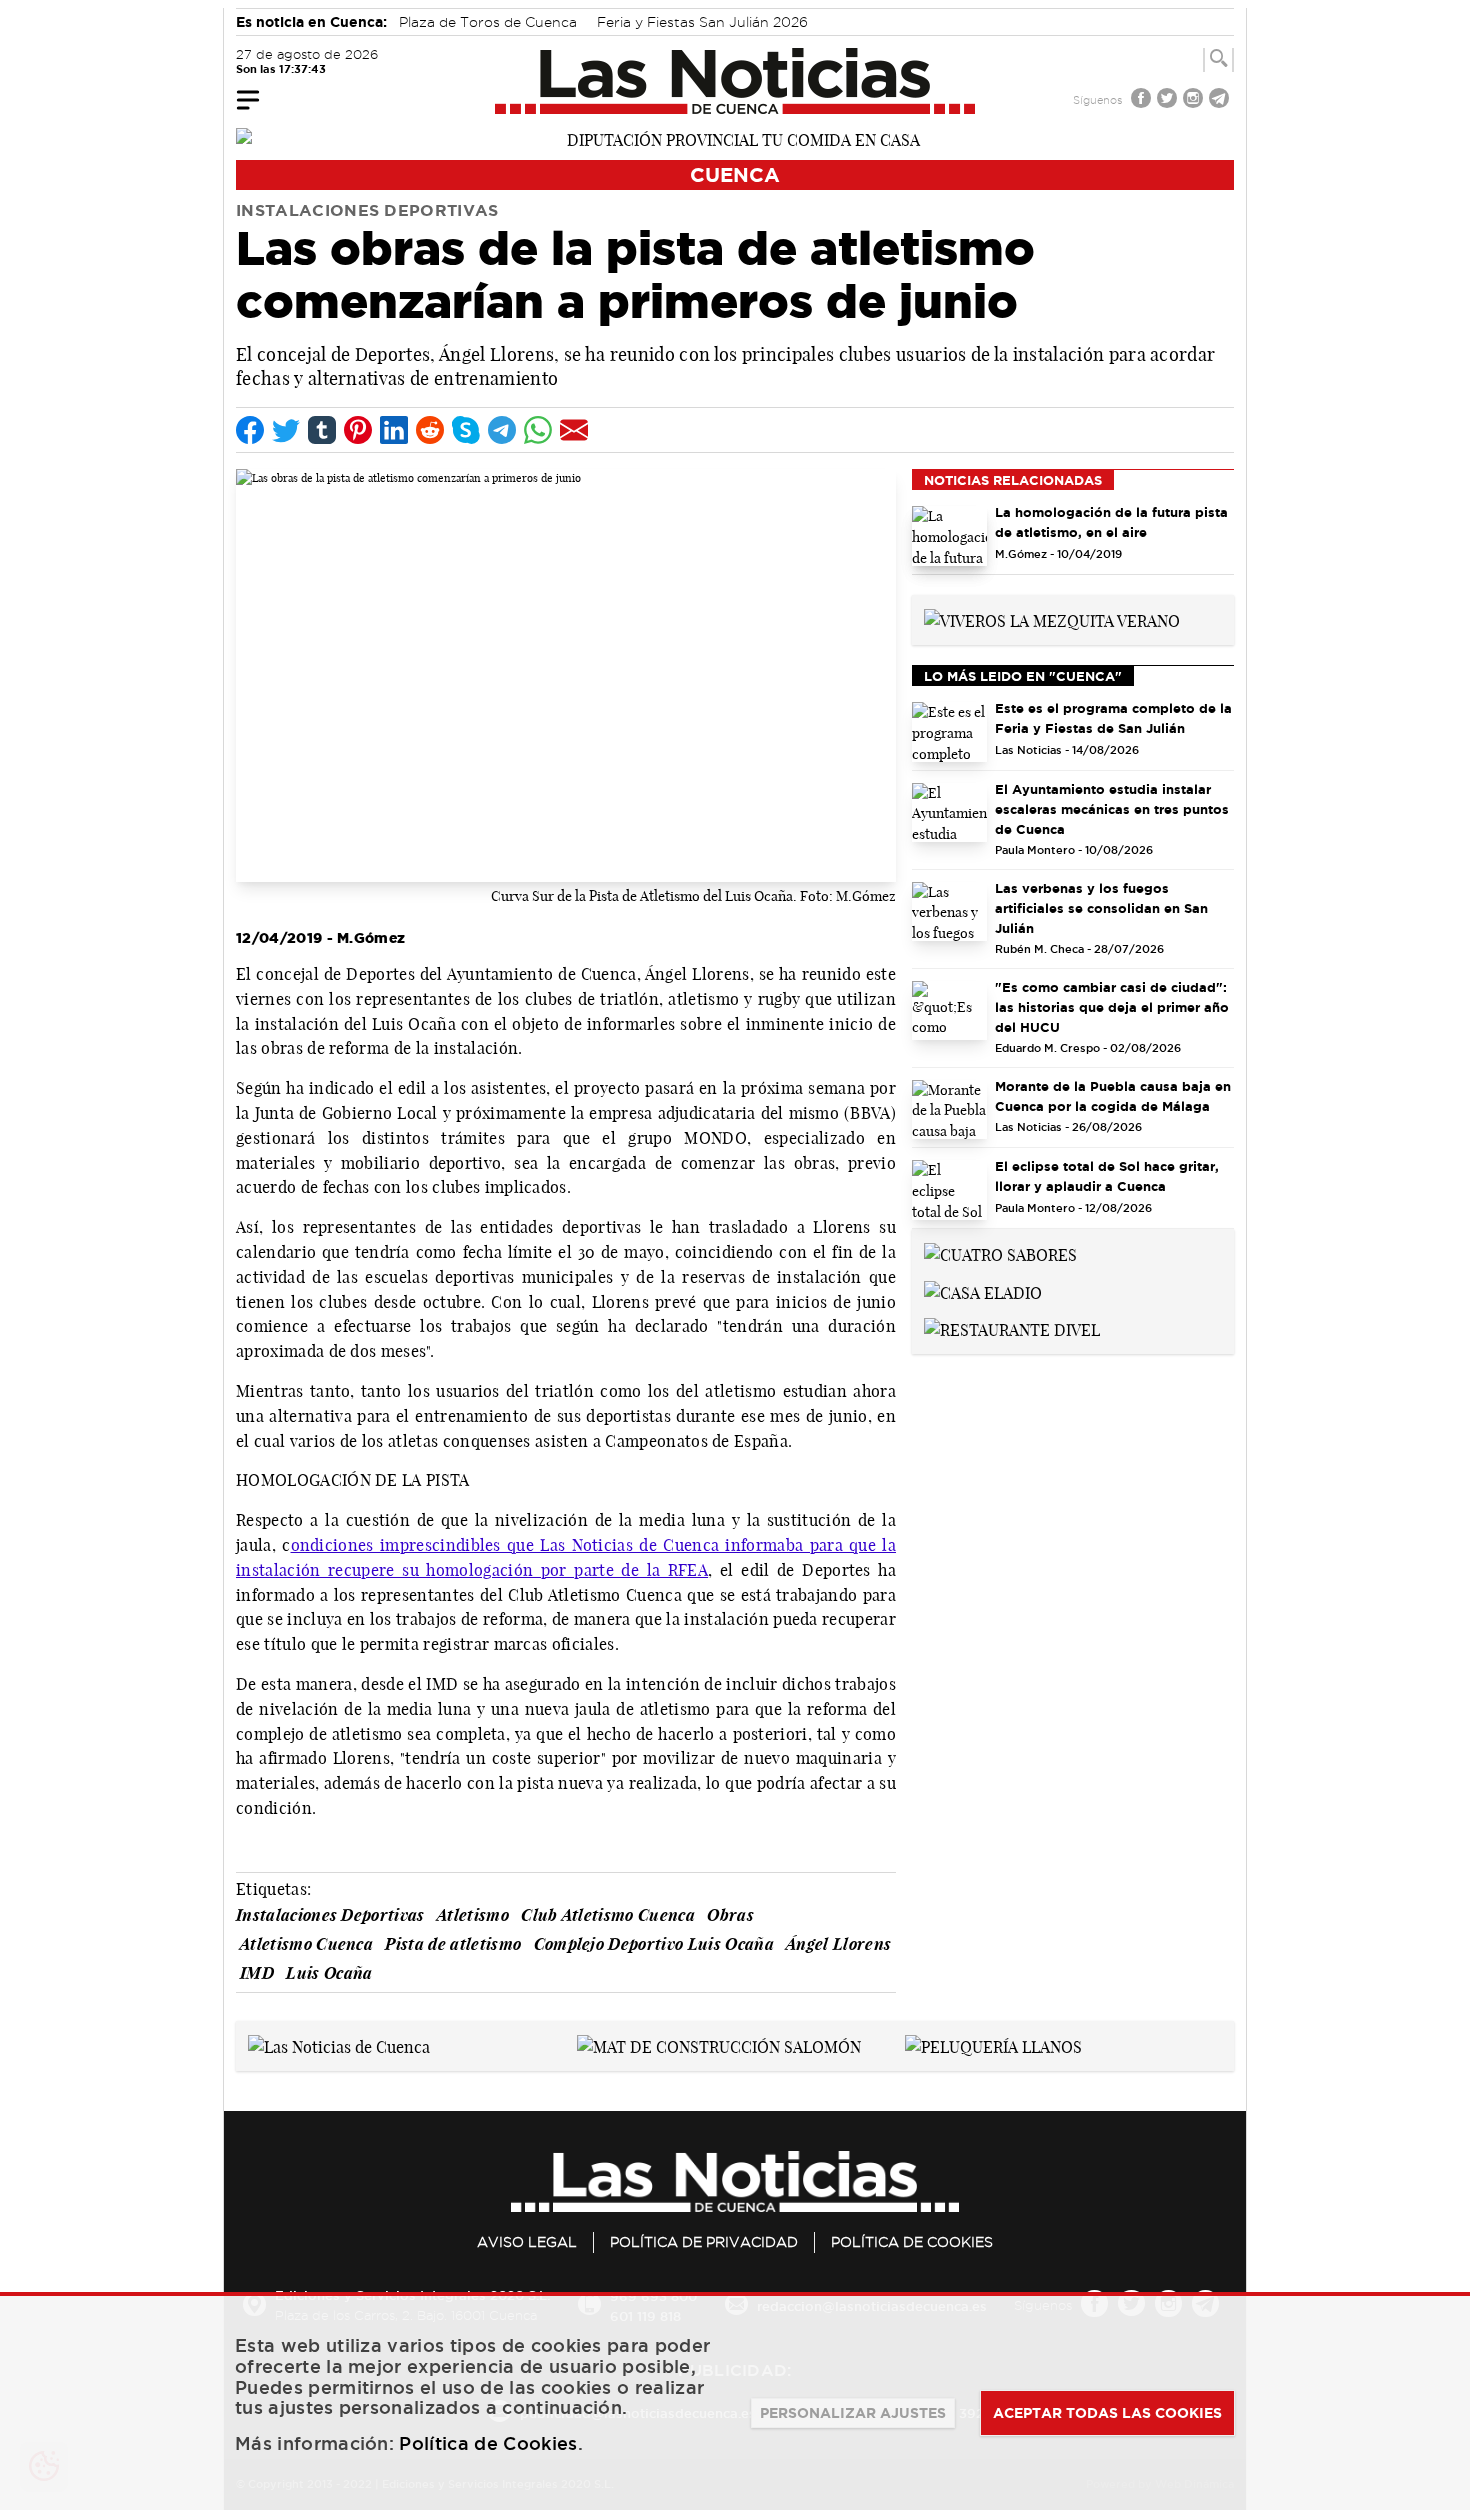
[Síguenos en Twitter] (1169, 100)
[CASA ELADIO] (983, 1291)
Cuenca (735, 174)
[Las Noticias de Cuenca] (735, 81)
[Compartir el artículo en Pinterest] (358, 430)
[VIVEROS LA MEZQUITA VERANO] (1052, 619)
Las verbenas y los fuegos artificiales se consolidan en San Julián (1101, 908)
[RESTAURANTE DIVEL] (1012, 1329)
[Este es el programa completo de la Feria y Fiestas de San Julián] (949, 732)
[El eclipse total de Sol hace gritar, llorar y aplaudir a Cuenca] (949, 1190)
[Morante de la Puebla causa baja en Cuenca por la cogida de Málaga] (949, 1110)
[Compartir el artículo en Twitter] (286, 430)
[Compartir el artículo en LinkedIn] (394, 430)
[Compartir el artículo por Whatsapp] (538, 430)
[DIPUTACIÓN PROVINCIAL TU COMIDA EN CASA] (735, 138)
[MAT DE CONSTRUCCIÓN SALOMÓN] (719, 2045)
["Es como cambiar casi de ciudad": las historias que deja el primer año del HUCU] (949, 1011)
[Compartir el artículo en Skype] (466, 430)
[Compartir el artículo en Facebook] (250, 430)
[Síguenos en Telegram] (1221, 100)
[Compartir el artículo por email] (574, 430)
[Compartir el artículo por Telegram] (502, 430)
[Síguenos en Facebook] (1143, 100)
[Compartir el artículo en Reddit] (430, 430)
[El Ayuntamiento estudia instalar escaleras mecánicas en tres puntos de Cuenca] (949, 813)
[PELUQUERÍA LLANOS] (993, 2045)
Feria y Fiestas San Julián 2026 (702, 22)
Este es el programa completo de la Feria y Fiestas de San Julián (1113, 718)
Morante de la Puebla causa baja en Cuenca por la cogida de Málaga (1113, 1096)
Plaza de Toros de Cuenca (488, 22)
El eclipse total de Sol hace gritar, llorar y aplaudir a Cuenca (1107, 1176)
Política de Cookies (912, 2242)
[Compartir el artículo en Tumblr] (322, 430)
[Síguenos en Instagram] (1195, 100)
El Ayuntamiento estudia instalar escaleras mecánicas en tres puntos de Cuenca (1112, 809)
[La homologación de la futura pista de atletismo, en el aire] (949, 536)
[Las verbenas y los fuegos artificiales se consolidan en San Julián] (949, 912)
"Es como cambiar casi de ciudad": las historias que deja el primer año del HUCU (1112, 1007)
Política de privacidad (704, 2242)
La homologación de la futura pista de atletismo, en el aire (1111, 522)
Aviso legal (527, 2242)
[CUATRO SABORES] (1000, 1253)
